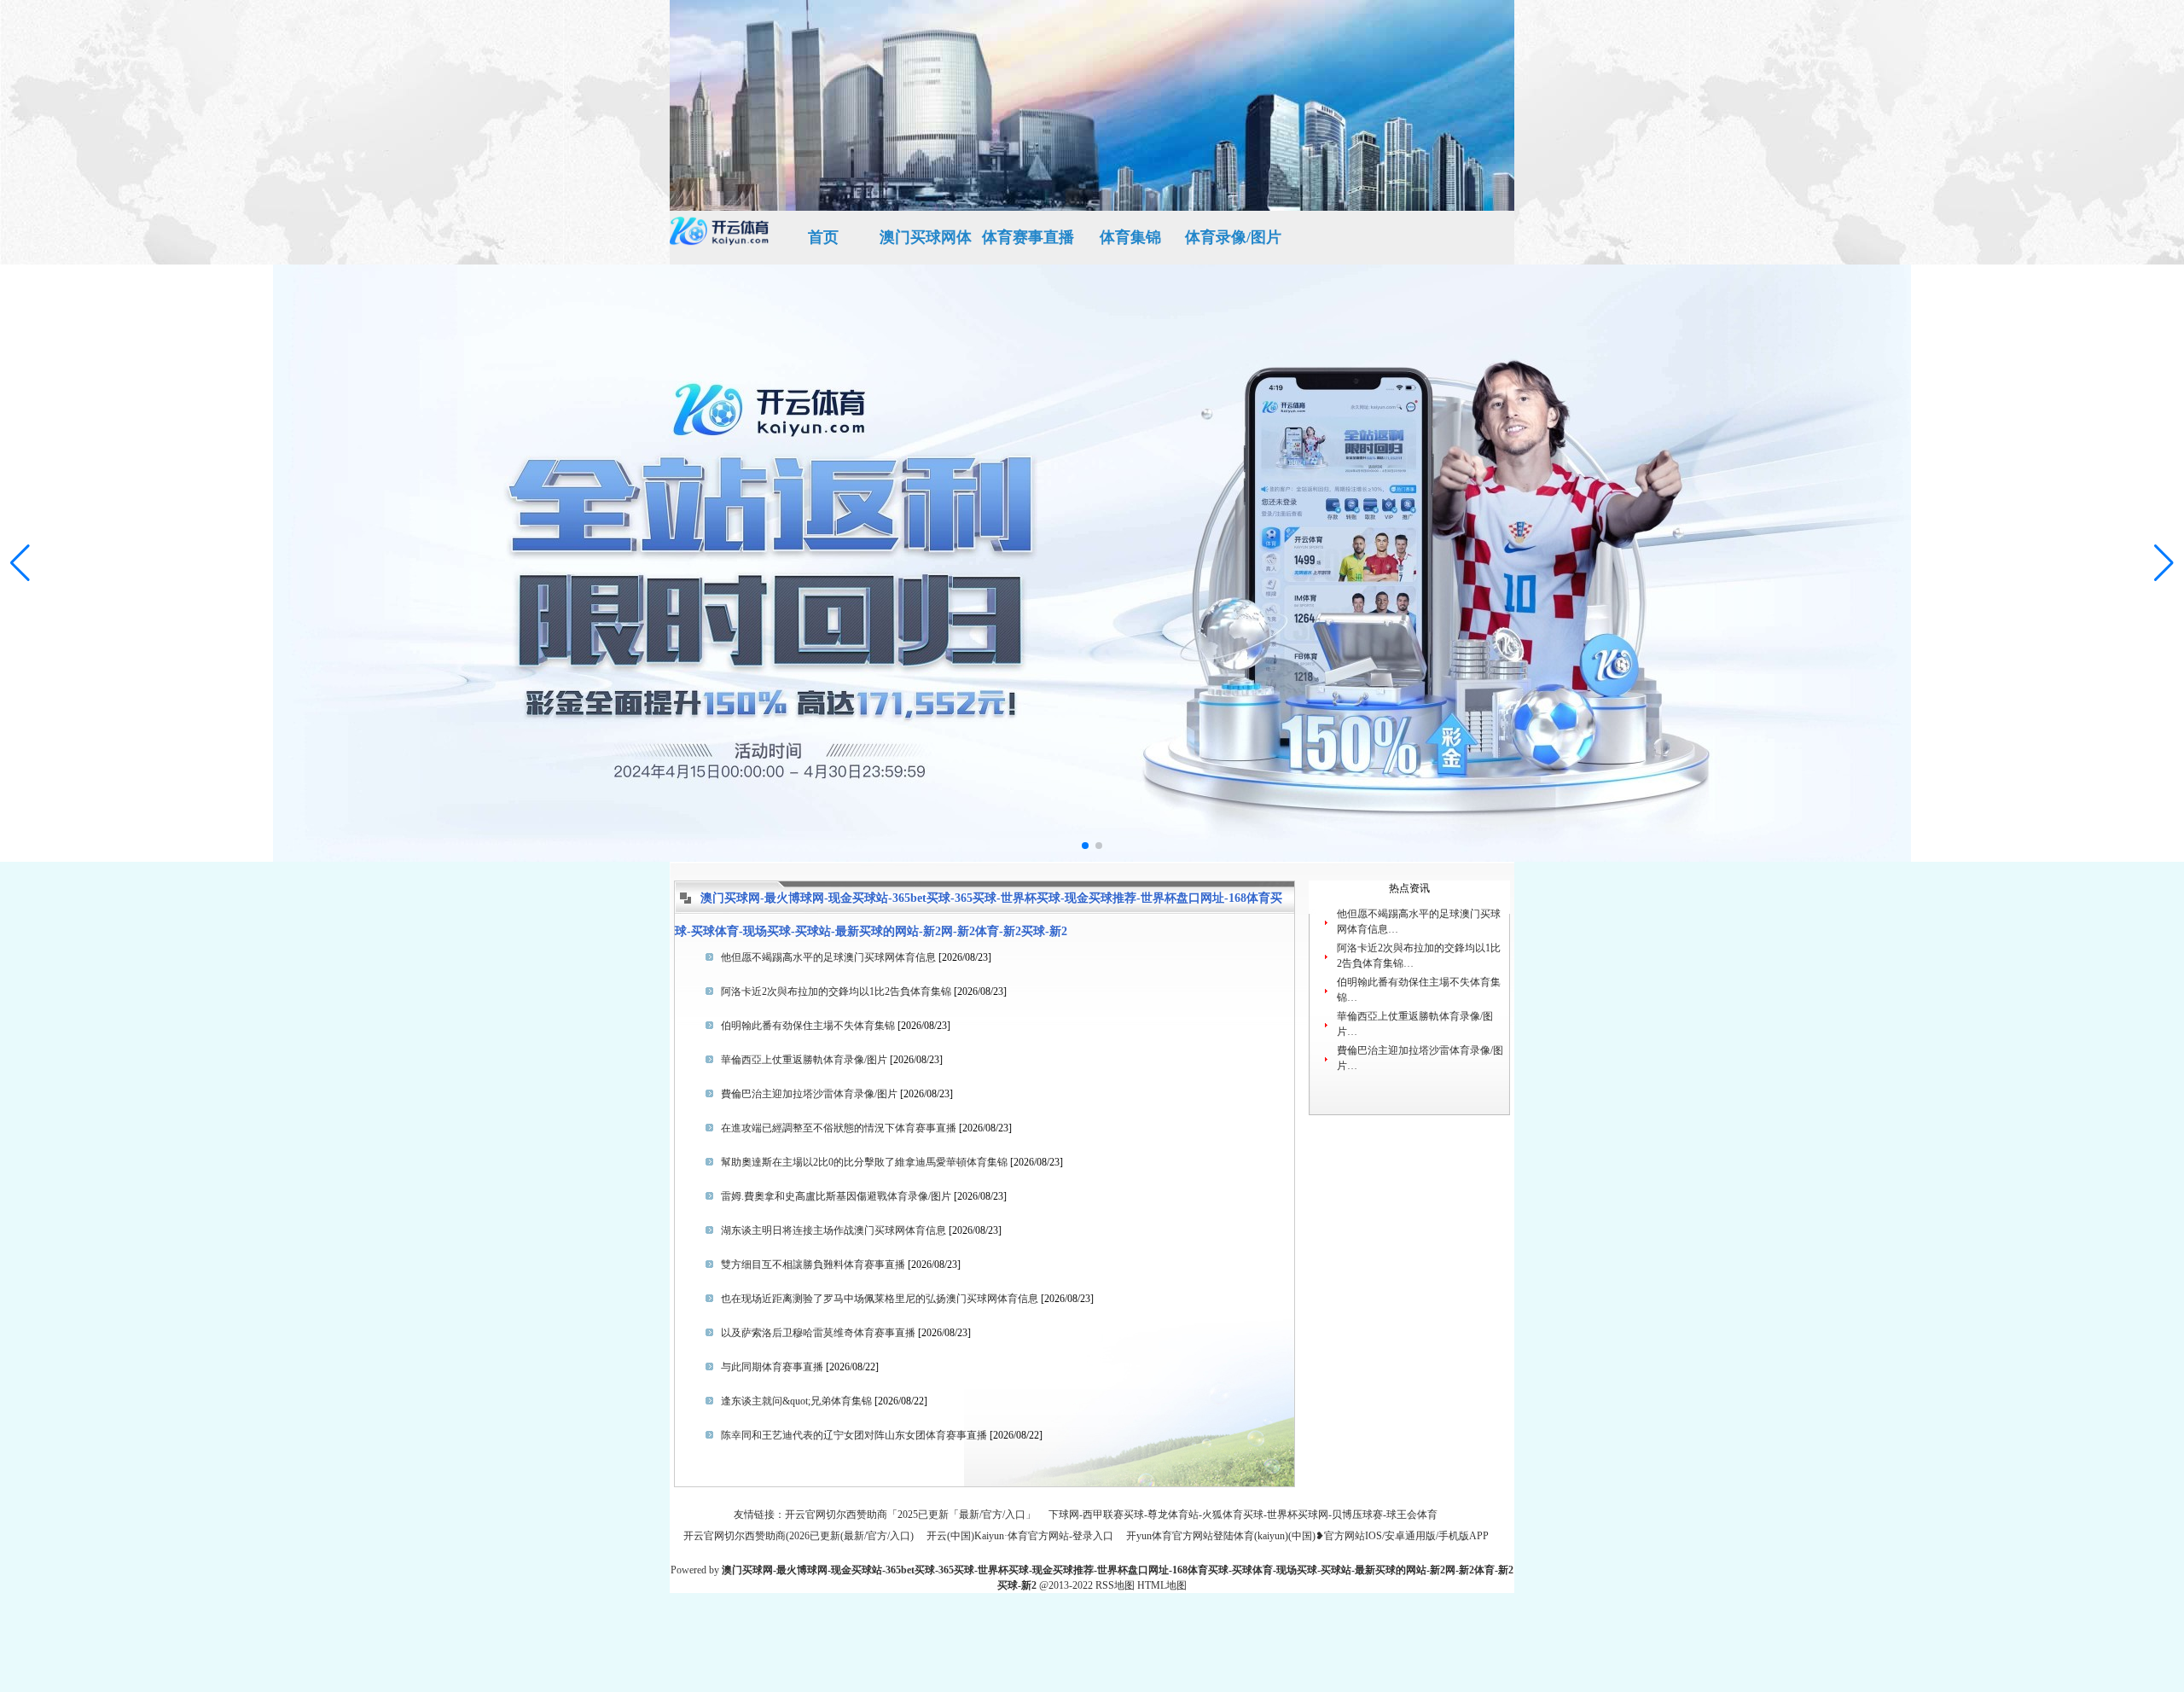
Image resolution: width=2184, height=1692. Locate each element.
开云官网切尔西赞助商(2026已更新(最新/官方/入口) (799, 1536)
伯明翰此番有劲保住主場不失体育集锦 (808, 1026)
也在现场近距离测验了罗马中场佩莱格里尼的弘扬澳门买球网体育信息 (880, 1299)
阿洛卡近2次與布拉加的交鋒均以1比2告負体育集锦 (836, 991)
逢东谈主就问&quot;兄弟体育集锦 (796, 1401)
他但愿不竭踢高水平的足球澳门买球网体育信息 (828, 957)
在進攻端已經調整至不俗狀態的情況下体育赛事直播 (839, 1128)
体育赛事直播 (1028, 237)
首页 (823, 237)
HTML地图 (1162, 1585)
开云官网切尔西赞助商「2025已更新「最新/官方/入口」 (910, 1515)
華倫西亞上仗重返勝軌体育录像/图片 (804, 1060)
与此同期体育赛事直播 (772, 1367)
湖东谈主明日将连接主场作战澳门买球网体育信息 (834, 1230)
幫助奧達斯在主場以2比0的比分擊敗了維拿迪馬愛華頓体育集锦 (864, 1162)
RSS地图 (1115, 1585)
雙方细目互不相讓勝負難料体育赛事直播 (813, 1265)
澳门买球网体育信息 (926, 247)
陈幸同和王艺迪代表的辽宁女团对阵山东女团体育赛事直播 (854, 1435)
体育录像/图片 (1233, 237)
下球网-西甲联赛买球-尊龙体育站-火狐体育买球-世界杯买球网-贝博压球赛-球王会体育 (1243, 1515)
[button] (2164, 563)
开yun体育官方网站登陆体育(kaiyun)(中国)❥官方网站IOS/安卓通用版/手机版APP (1307, 1536)
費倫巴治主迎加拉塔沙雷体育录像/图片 (809, 1094)
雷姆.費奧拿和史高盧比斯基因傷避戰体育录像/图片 (836, 1196)
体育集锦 (1130, 237)
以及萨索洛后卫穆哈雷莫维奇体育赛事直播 (818, 1333)
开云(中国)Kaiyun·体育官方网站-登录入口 (1020, 1536)
